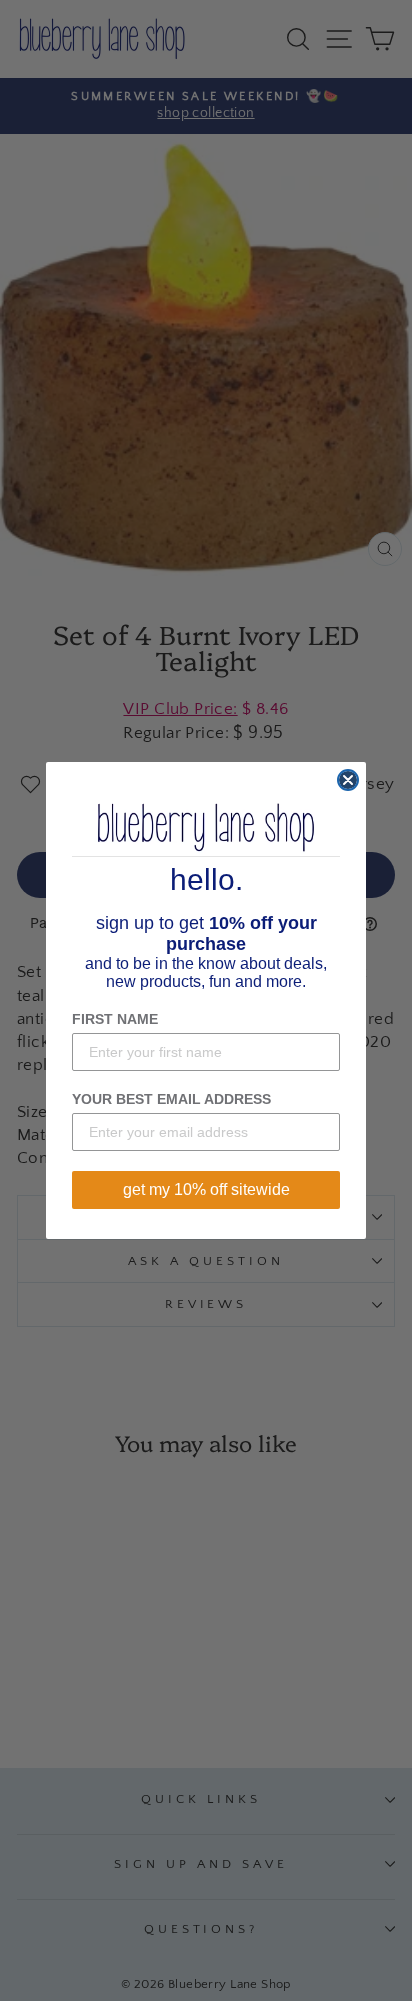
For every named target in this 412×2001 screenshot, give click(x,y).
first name (115, 1019)
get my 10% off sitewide (206, 1189)
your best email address (171, 1099)
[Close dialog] (348, 780)
